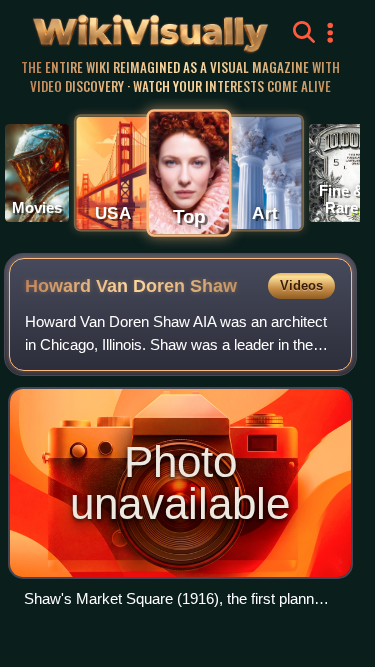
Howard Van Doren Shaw (131, 286)
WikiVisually (118, 28)
